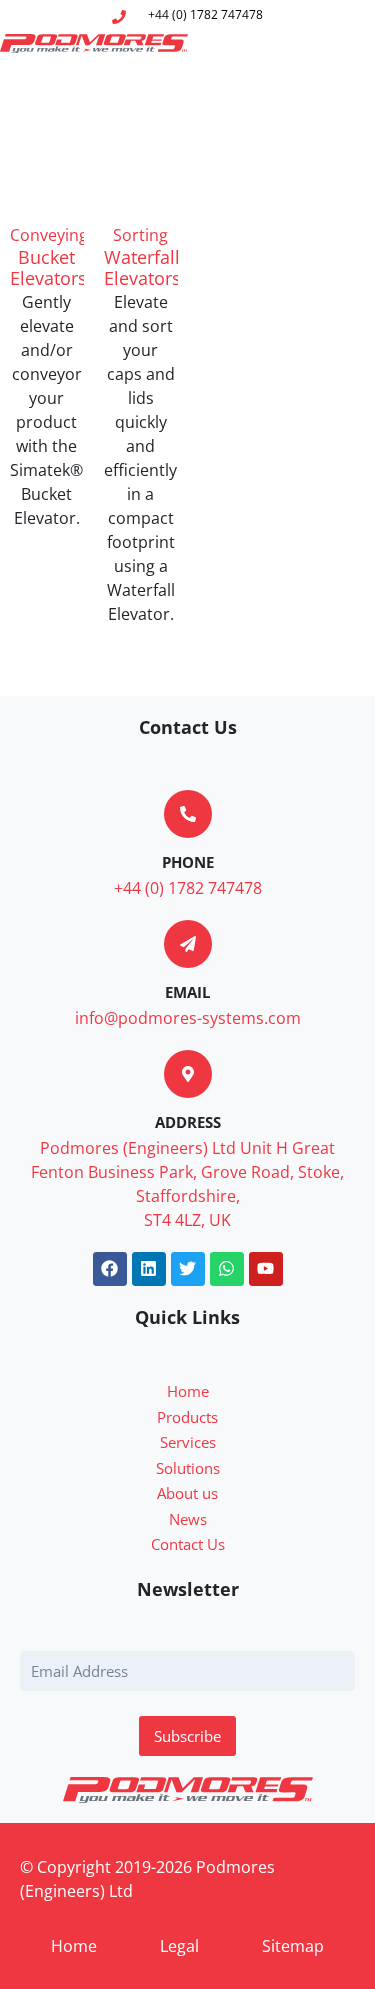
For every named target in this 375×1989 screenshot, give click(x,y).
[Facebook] (110, 1269)
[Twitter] (188, 1269)
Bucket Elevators (48, 268)
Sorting (140, 235)
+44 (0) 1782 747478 (188, 888)
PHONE (188, 862)
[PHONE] (188, 814)
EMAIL (187, 992)
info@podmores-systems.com (188, 1018)
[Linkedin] (149, 1269)
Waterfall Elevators (142, 268)
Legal (179, 1946)
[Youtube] (266, 1269)
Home (74, 1946)
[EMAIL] (188, 944)
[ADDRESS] (188, 1074)
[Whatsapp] (227, 1269)
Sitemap (293, 1946)
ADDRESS (188, 1122)
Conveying (49, 235)
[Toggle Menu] (344, 42)
